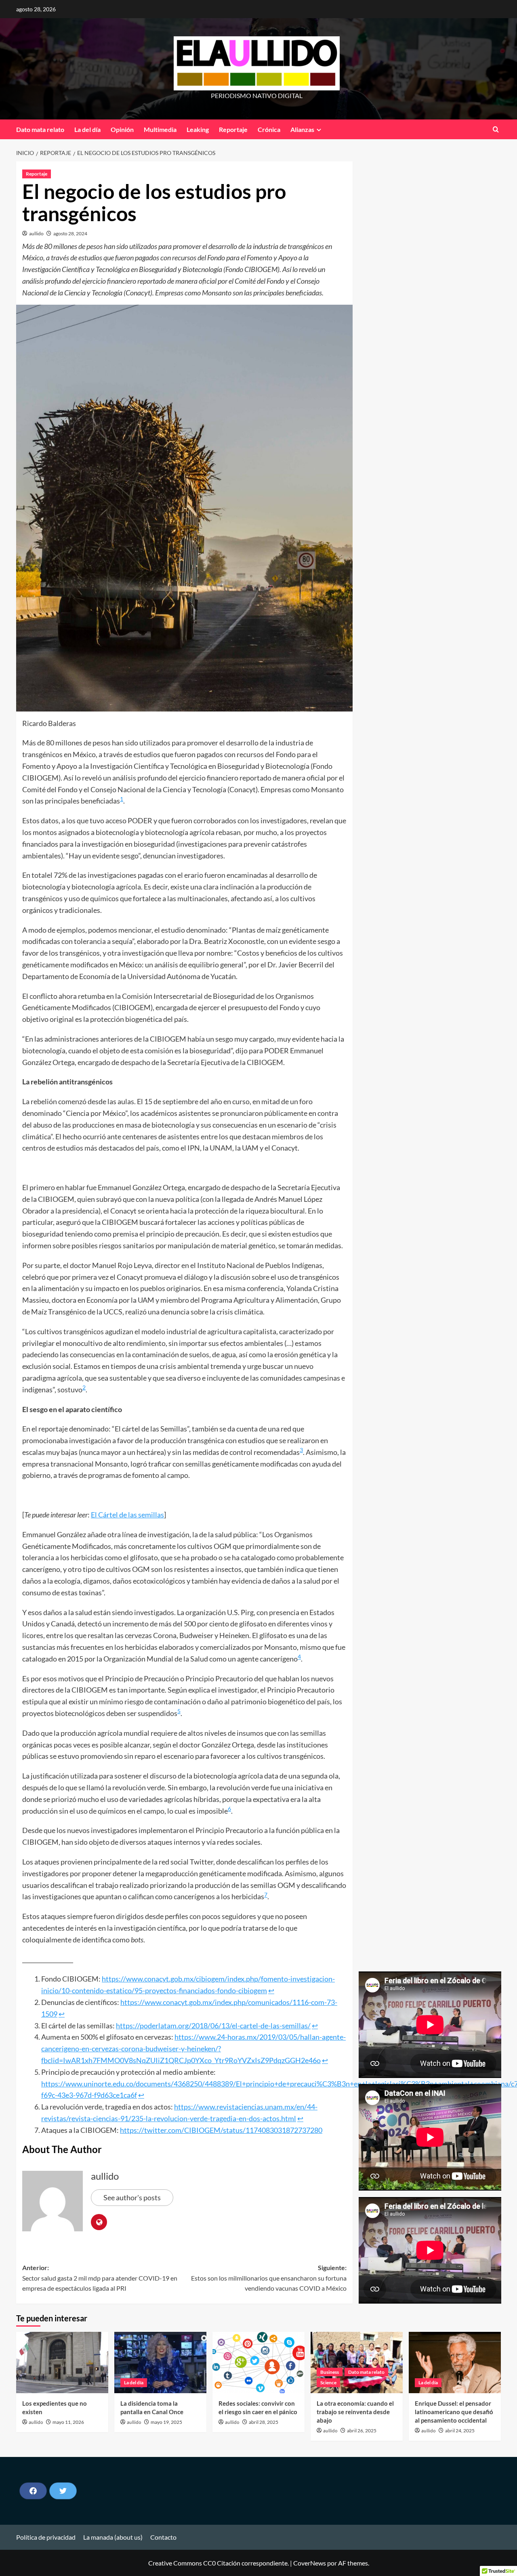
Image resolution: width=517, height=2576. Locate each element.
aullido (36, 233)
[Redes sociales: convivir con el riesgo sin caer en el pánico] (258, 2363)
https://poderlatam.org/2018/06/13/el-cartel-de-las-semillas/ (213, 2026)
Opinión (122, 129)
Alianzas (302, 129)
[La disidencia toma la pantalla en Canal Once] (160, 2363)
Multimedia (160, 129)
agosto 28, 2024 (70, 233)
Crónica (269, 129)
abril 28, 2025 (264, 2422)
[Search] (496, 129)
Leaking (198, 129)
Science (328, 2382)
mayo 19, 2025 (166, 2422)
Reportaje (233, 129)
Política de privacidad (46, 2537)
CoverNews (310, 2563)
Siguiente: (269, 2278)
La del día (87, 129)
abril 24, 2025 (460, 2431)
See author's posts (132, 2197)
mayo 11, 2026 (68, 2422)
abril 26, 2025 (362, 2431)
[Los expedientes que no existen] (62, 2363)
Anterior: (100, 2278)
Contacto (163, 2537)
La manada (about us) (113, 2537)
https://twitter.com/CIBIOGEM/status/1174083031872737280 (221, 2130)
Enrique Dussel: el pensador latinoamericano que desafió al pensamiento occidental (454, 2412)
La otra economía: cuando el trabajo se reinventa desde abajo (355, 2412)
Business (330, 2372)
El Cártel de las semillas (127, 1515)
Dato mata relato (40, 129)
